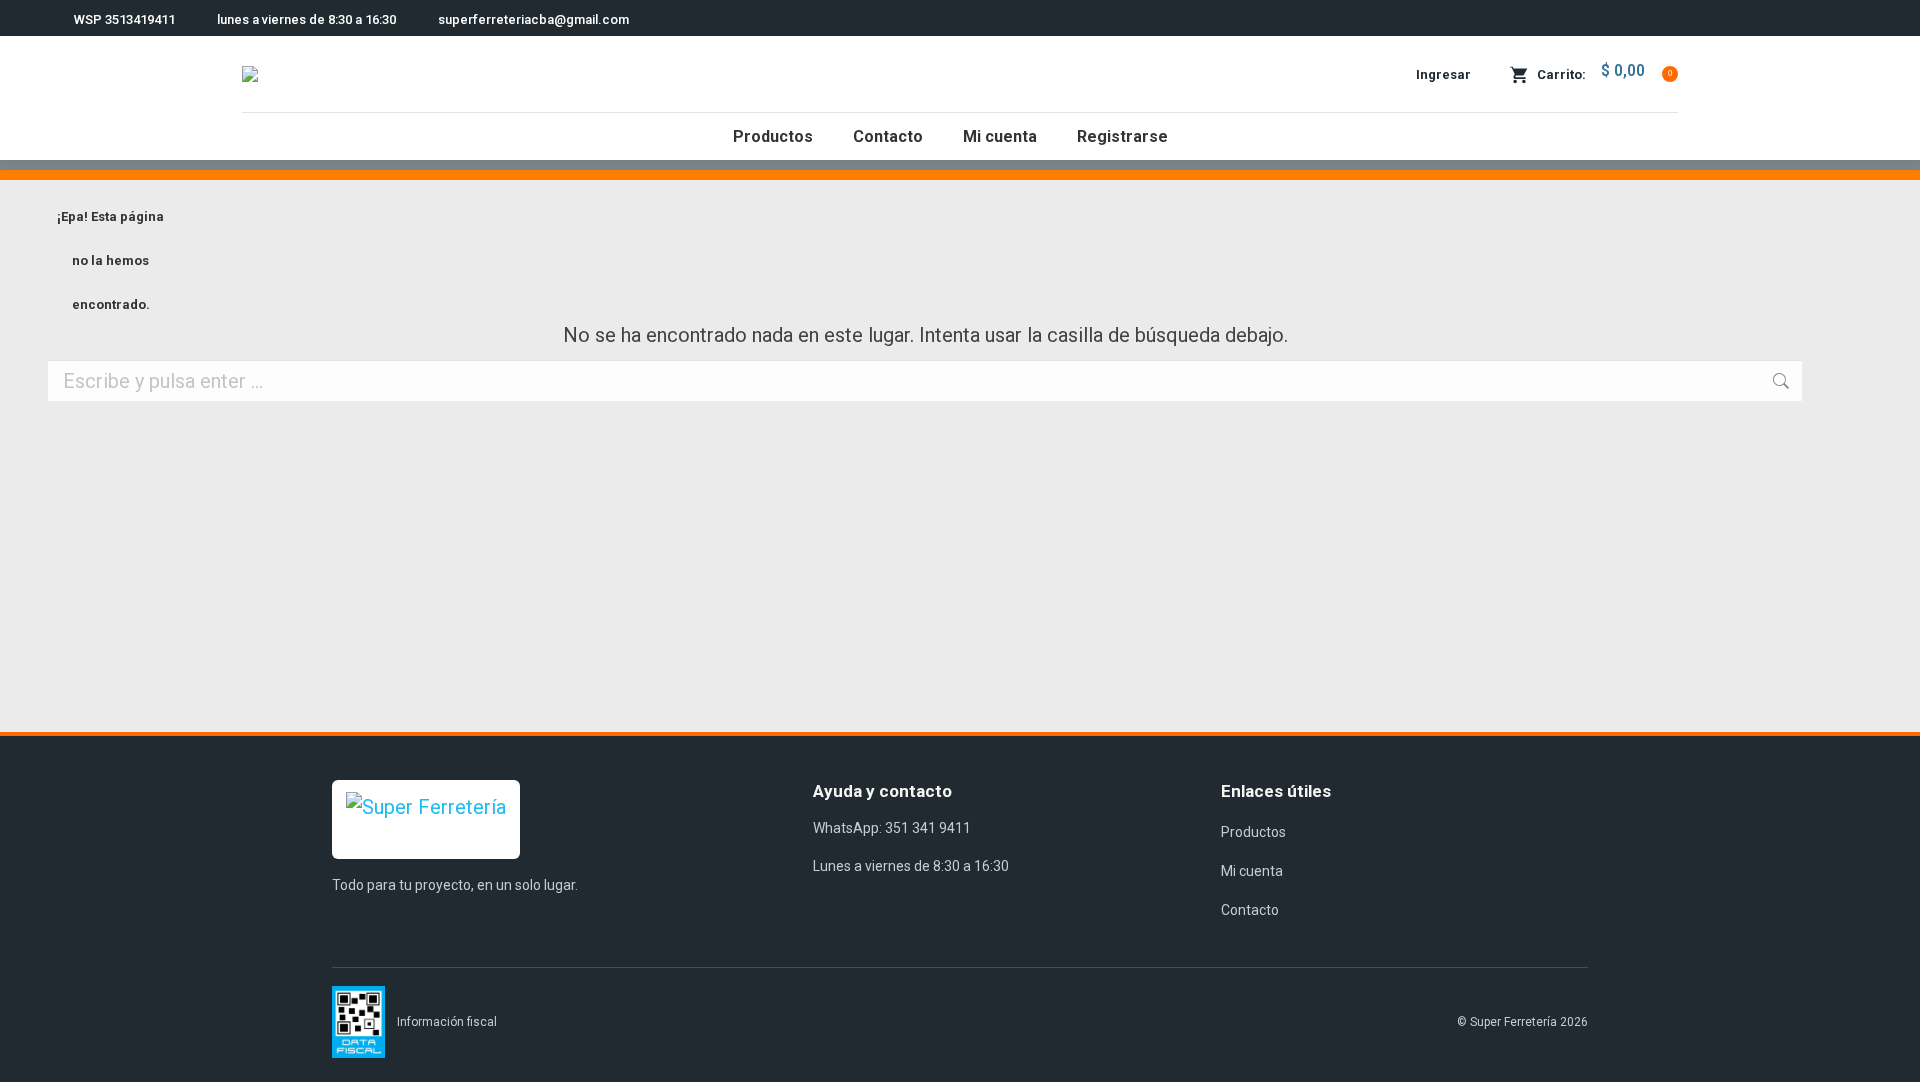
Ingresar (1443, 74)
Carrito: (1604, 72)
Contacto (1250, 910)
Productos (1253, 832)
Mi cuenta (1252, 871)
